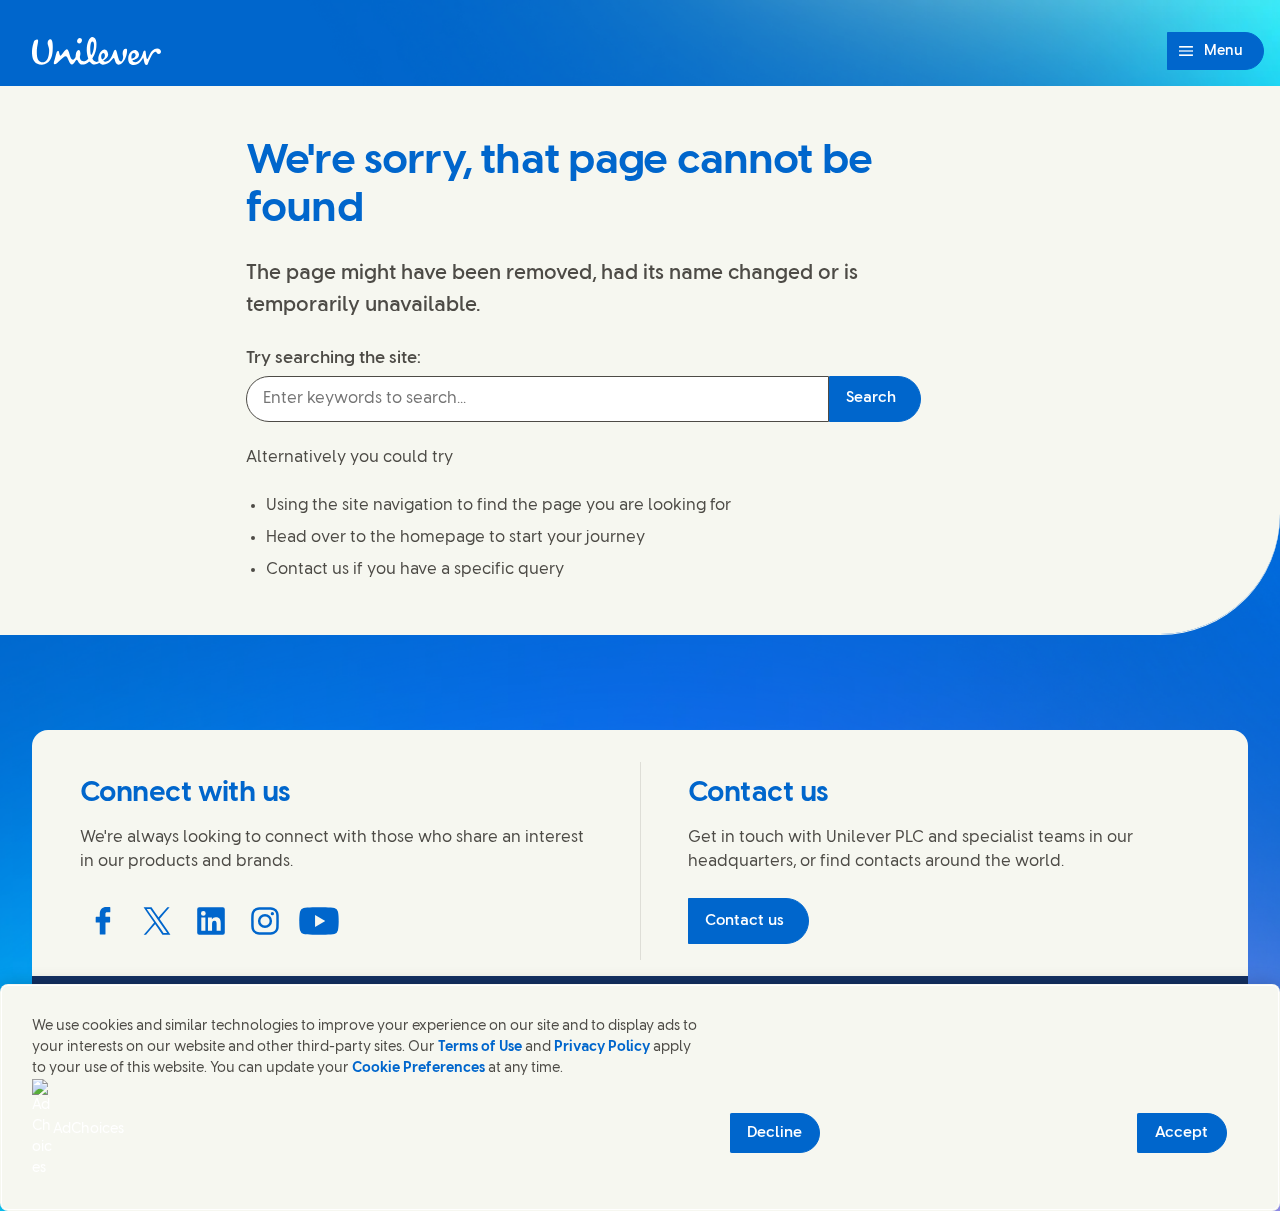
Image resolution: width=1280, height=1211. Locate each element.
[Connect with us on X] (157, 921)
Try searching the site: (333, 358)
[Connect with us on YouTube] (319, 921)
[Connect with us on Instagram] (265, 921)
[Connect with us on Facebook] (103, 921)
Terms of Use (480, 1047)
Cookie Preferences (418, 1068)
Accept (1181, 1133)
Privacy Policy (602, 1047)
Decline (774, 1133)
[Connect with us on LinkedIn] (211, 921)
